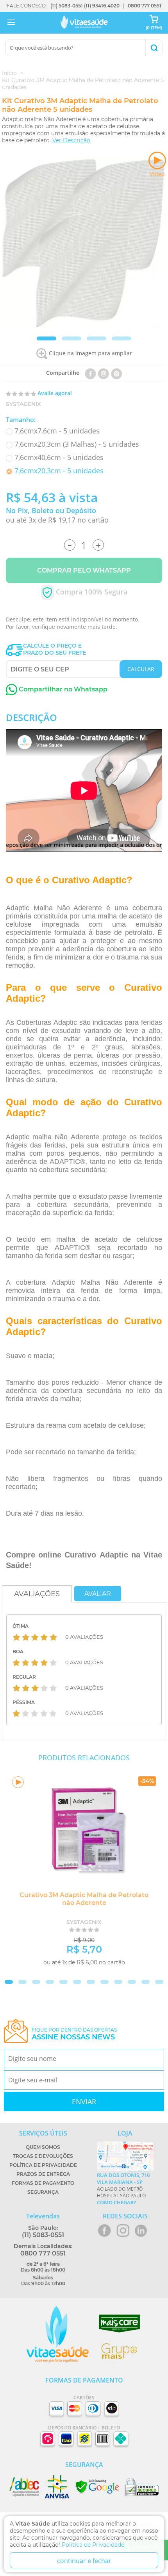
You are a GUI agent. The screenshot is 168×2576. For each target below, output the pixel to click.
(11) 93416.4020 (102, 6)
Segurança (43, 2192)
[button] (46, 338)
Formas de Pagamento (43, 2183)
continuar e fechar (84, 2561)
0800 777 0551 (145, 6)
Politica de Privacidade (93, 2545)
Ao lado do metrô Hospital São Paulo (123, 2189)
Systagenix (23, 404)
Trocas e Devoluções (43, 2156)
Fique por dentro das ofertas (74, 2034)
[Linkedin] (117, 373)
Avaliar (98, 1594)
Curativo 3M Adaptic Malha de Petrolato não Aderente (84, 1899)
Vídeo (157, 174)
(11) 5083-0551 (67, 6)
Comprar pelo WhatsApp (84, 570)
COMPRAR (130, 1975)
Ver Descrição (71, 140)
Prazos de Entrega (43, 2174)
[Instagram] (104, 373)
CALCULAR (141, 669)
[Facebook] (90, 373)
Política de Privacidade (43, 2165)
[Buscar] (154, 48)
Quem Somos (43, 2147)
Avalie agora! (55, 393)
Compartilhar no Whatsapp (62, 689)
